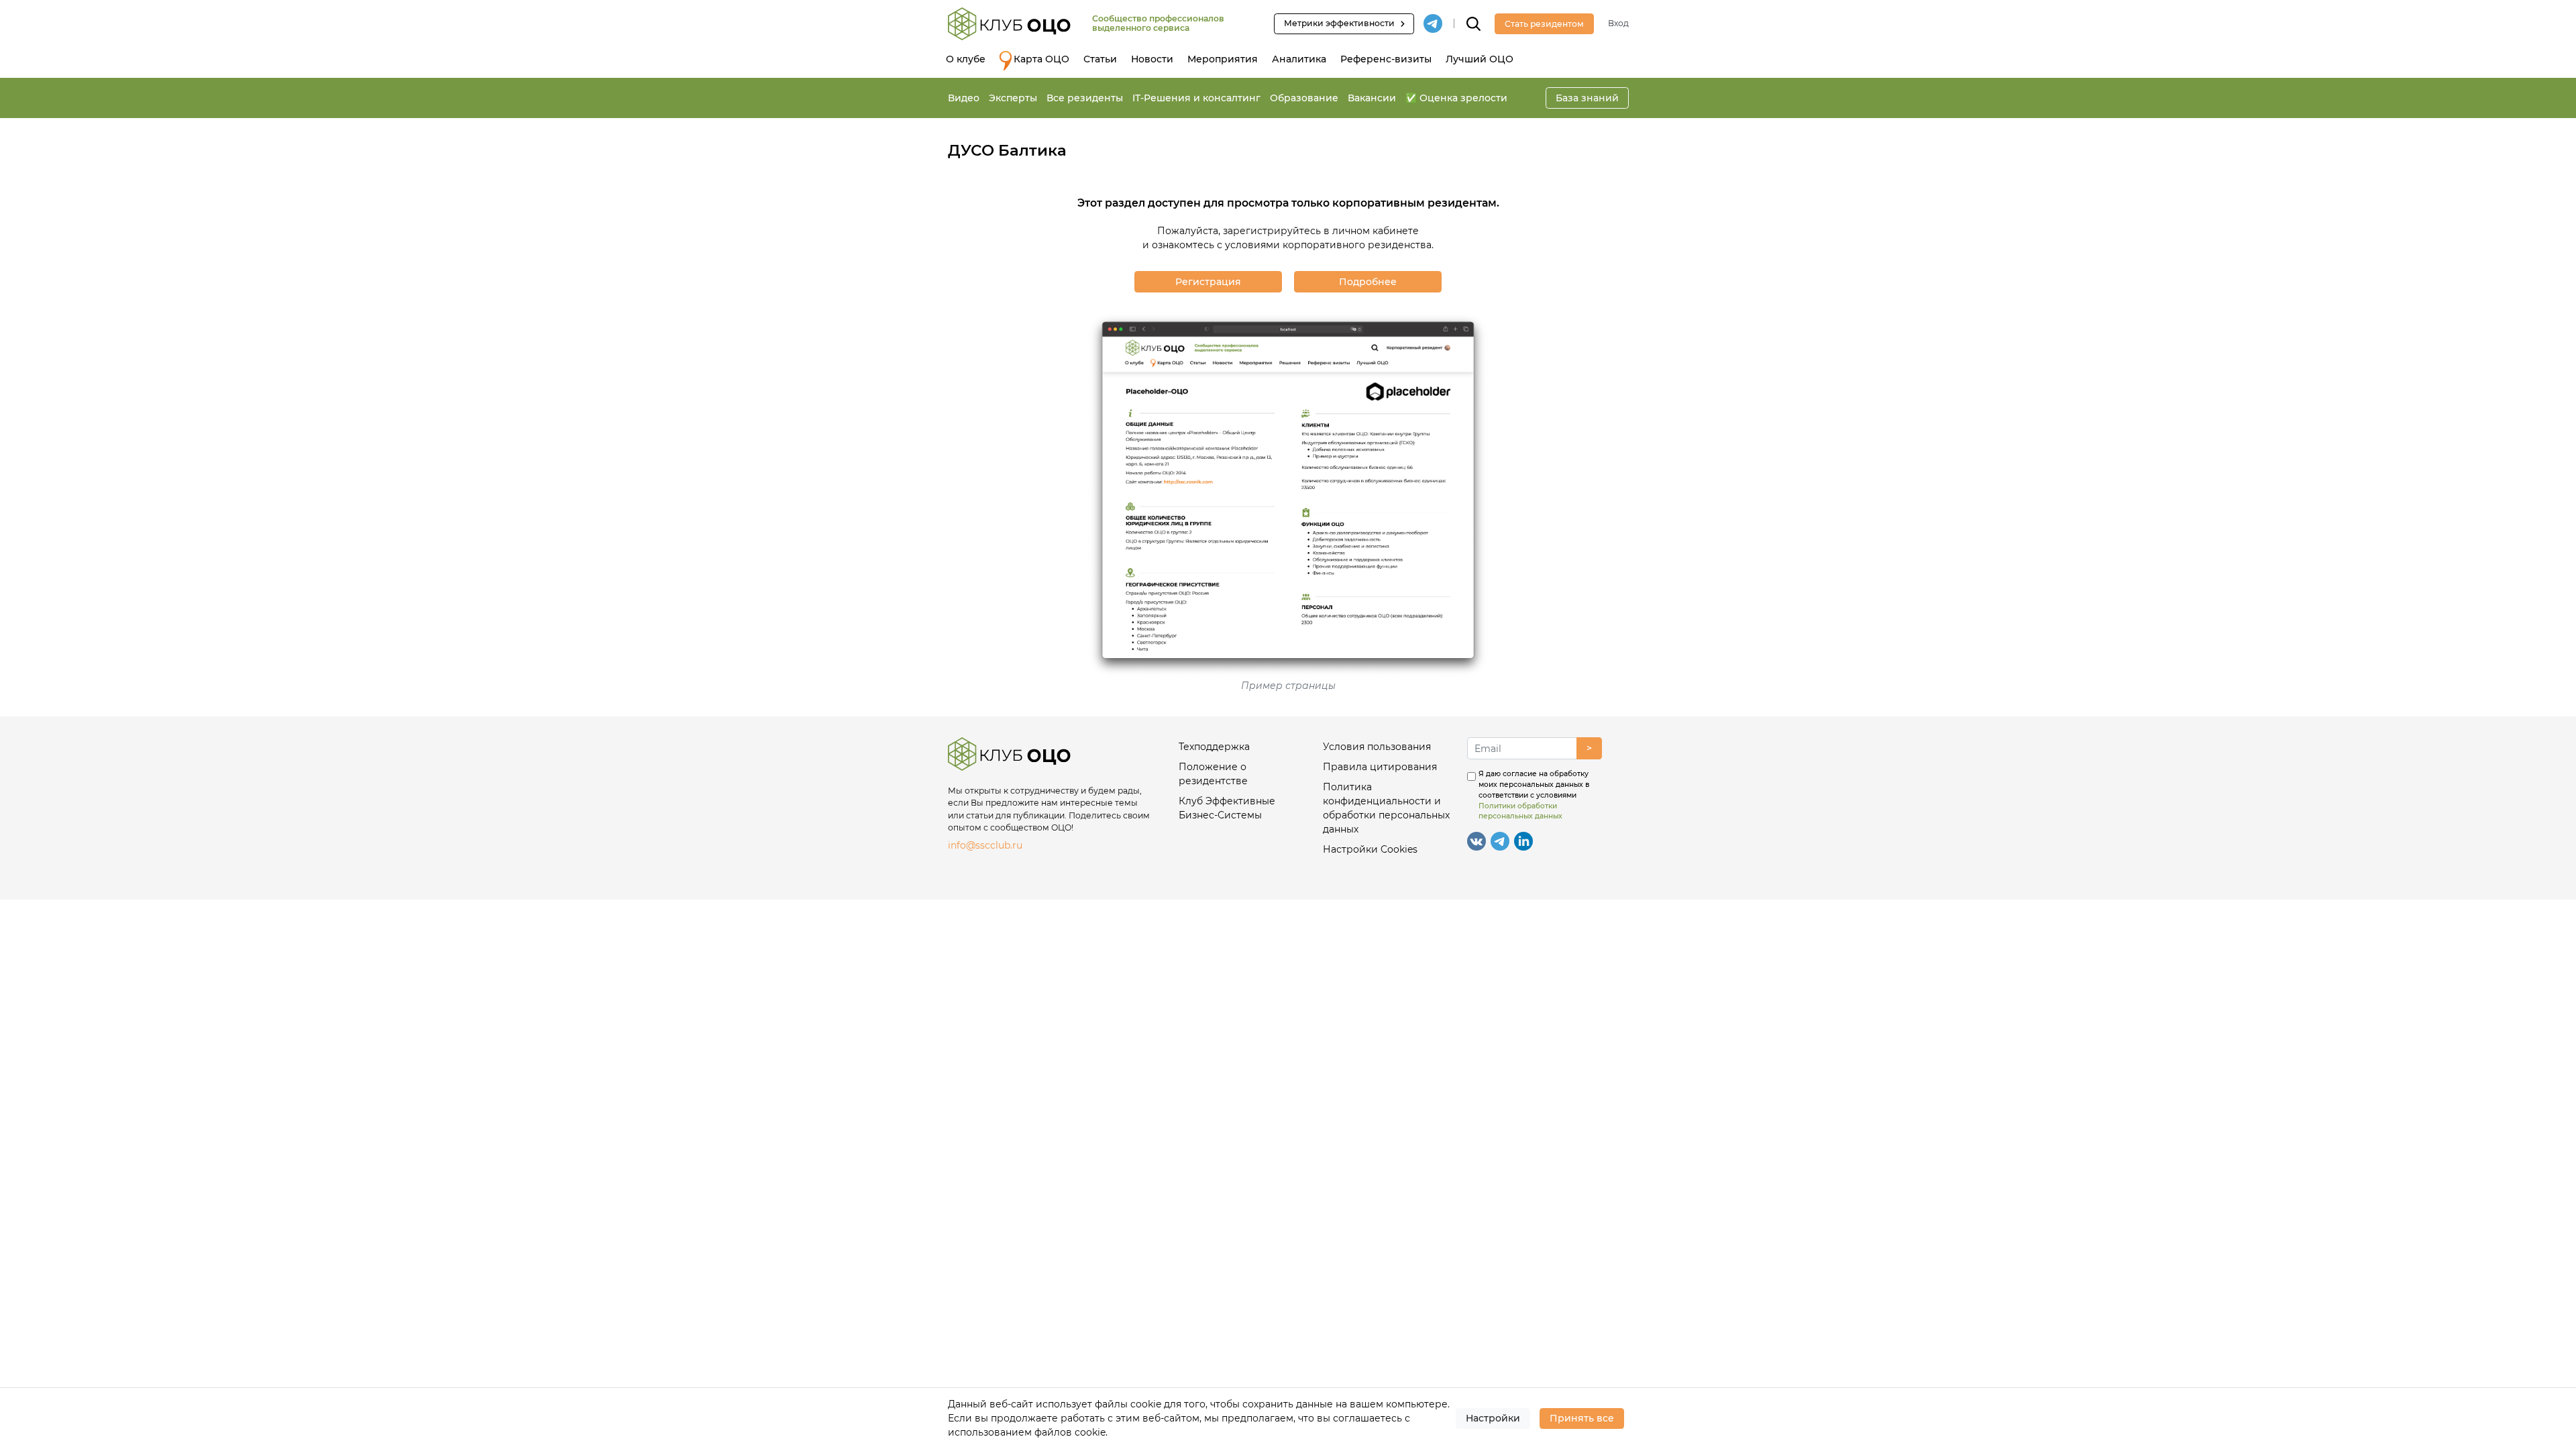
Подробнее (1368, 282)
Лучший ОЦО (1480, 59)
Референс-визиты (1386, 59)
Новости (1152, 59)
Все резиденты (1085, 98)
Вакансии (1372, 98)
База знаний (1587, 98)
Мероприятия (1223, 59)
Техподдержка (1214, 747)
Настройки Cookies (1370, 849)
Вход (1618, 23)
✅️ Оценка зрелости (1456, 98)
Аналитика (1299, 59)
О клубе (966, 59)
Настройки (1493, 1418)
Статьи (1100, 59)
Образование (1304, 98)
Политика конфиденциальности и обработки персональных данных (1386, 808)
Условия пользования (1377, 747)
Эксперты (1013, 98)
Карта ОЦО (1041, 59)
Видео (964, 98)
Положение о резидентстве (1213, 774)
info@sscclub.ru (985, 845)
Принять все (1582, 1418)
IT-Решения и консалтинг (1196, 98)
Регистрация (1208, 282)
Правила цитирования (1380, 767)
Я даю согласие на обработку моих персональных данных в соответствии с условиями (1534, 795)
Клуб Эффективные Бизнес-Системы (1227, 808)
